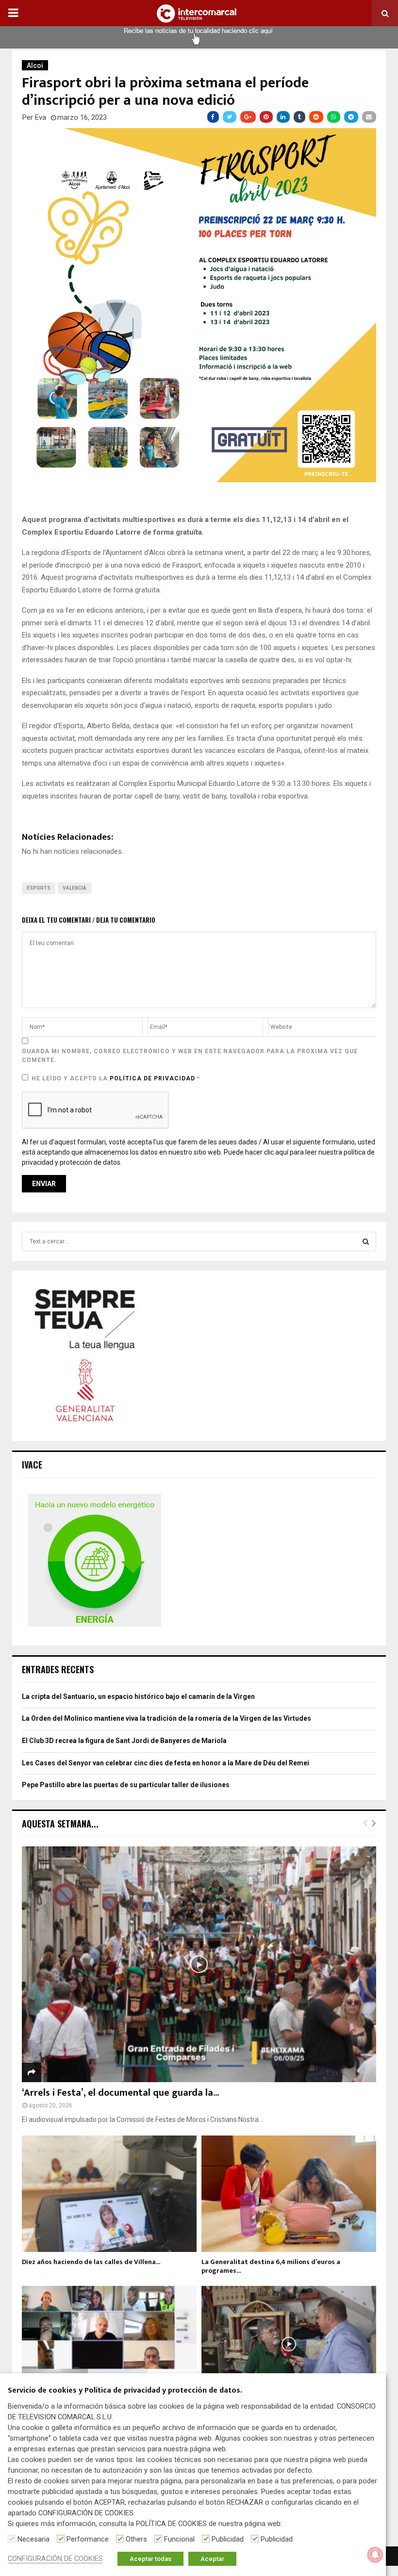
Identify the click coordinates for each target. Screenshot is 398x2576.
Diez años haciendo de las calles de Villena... (91, 2262)
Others (136, 2539)
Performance (88, 2539)
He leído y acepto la (116, 1078)
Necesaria (33, 2539)
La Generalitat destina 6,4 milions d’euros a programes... (271, 2266)
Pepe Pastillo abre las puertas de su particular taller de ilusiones (126, 1785)
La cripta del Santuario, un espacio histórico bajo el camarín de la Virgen (138, 1696)
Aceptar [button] (212, 2559)
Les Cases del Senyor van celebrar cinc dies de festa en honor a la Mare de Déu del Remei (166, 1763)
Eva (41, 117)
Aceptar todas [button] (150, 2559)
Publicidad (228, 2539)
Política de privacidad (153, 1078)
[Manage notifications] (375, 2555)
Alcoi (35, 65)
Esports (39, 888)
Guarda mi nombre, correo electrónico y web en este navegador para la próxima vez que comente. (190, 1056)
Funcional (179, 2539)
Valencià (75, 888)
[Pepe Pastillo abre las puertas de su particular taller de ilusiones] (289, 2344)
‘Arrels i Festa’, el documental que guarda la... (120, 2093)
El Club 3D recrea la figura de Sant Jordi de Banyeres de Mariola (124, 1741)
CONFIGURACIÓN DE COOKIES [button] (55, 2559)
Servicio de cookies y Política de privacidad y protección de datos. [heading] (125, 2391)
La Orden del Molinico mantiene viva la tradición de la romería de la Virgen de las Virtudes (166, 1718)
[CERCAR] (366, 1241)
